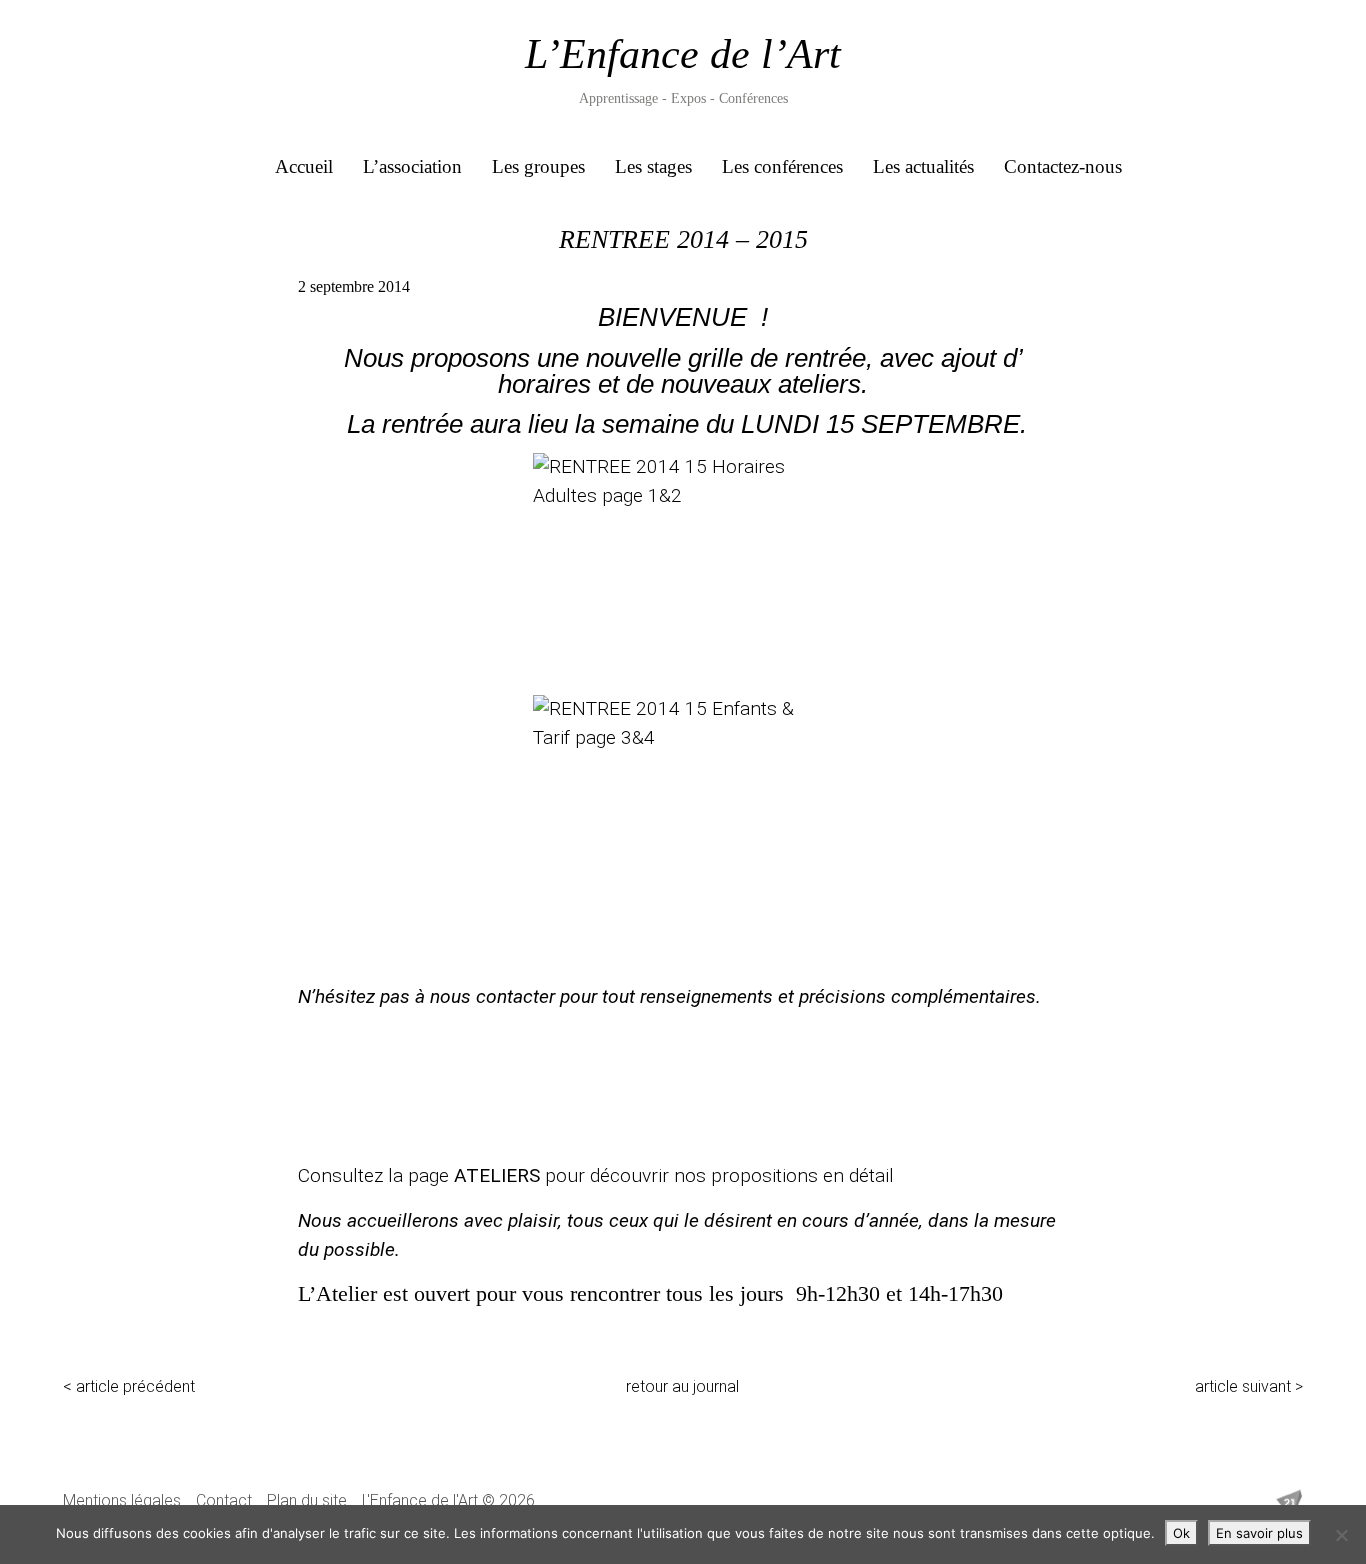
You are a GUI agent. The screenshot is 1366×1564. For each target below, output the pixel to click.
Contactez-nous (1063, 166)
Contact (224, 1500)
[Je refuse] (1341, 1535)
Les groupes (538, 166)
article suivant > (1249, 1386)
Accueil (304, 166)
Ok (1181, 1533)
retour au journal (682, 1386)
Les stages (653, 166)
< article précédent (129, 1386)
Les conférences (782, 166)
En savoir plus (1259, 1533)
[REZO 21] (1289, 1503)
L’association (412, 166)
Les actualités (923, 166)
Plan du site (307, 1500)
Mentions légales (122, 1500)
